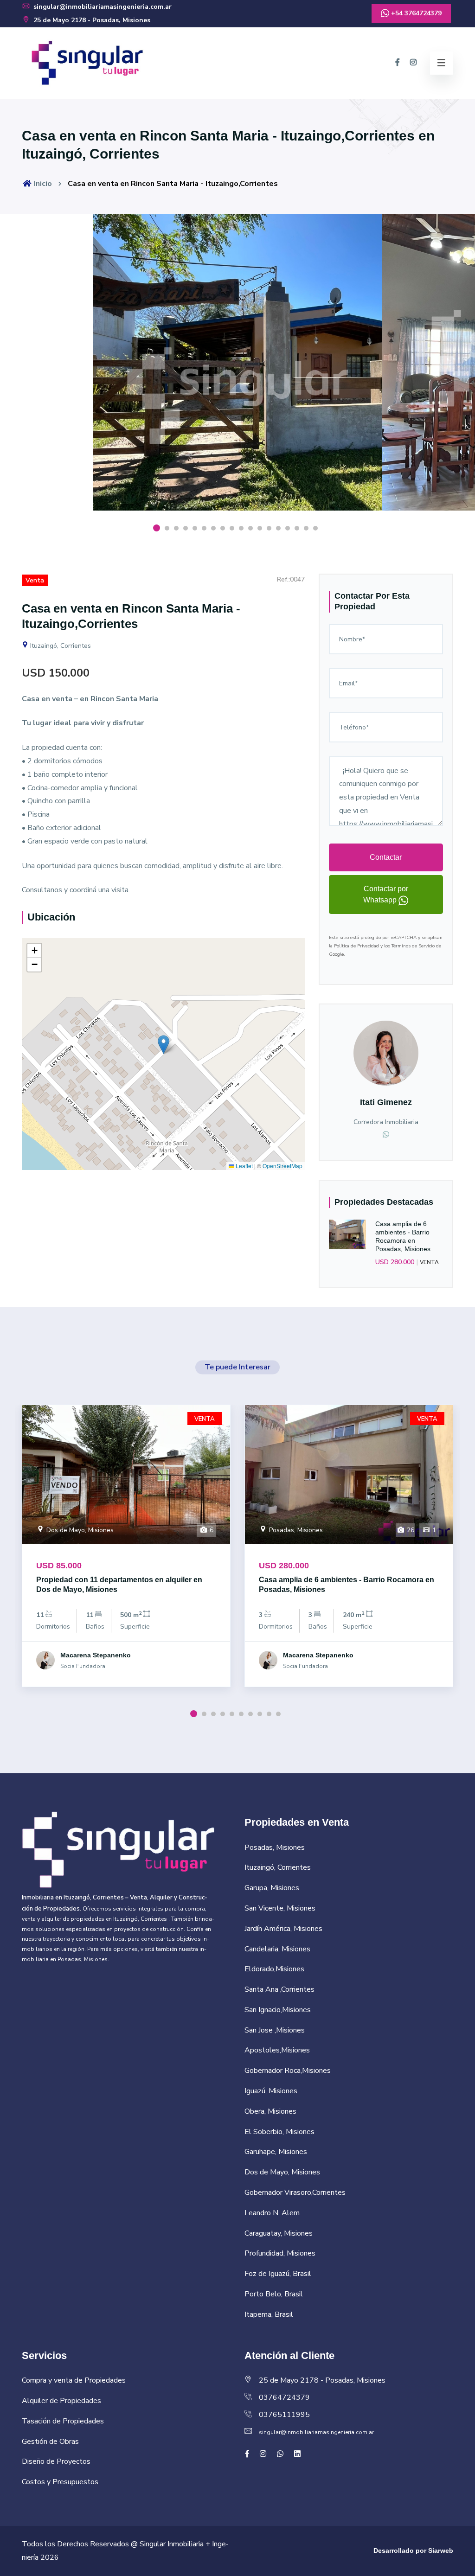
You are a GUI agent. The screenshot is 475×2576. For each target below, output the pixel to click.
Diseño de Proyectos (56, 2461)
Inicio (42, 184)
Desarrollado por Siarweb (413, 2550)
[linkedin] (297, 2454)
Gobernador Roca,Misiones (288, 2071)
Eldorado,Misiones (274, 1969)
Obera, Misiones (270, 2111)
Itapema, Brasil (269, 2314)
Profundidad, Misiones (280, 2253)
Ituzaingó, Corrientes (60, 646)
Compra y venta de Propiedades (74, 2380)
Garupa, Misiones (272, 1888)
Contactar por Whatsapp (386, 894)
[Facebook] (398, 63)
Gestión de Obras (50, 2442)
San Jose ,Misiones (275, 2030)
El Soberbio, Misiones (279, 2132)
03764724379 (284, 2397)
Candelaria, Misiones (277, 1949)
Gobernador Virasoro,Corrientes (295, 2192)
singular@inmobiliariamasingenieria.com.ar (102, 7)
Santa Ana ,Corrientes (279, 1989)
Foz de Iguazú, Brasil (278, 2274)
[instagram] (413, 63)
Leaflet (244, 1166)
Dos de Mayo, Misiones (79, 1530)
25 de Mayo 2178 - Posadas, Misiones (91, 20)
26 (410, 1530)
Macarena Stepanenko (96, 1655)
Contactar (386, 857)
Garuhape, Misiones (276, 2152)
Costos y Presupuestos (60, 2482)
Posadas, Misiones (295, 1530)
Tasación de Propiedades (63, 2421)
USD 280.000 (395, 1262)
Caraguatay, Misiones (279, 2233)
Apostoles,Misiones (277, 2050)
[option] (237, 369)
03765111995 (284, 2415)
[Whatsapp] (386, 1135)
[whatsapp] (280, 2454)
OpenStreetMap (282, 1166)
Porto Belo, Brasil (274, 2294)
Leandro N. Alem (272, 2213)
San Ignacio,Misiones (278, 2010)
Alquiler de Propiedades (61, 2401)
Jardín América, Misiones (283, 1929)
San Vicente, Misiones (280, 1908)
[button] (164, 1045)
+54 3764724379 (415, 13)
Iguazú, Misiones (271, 2091)
